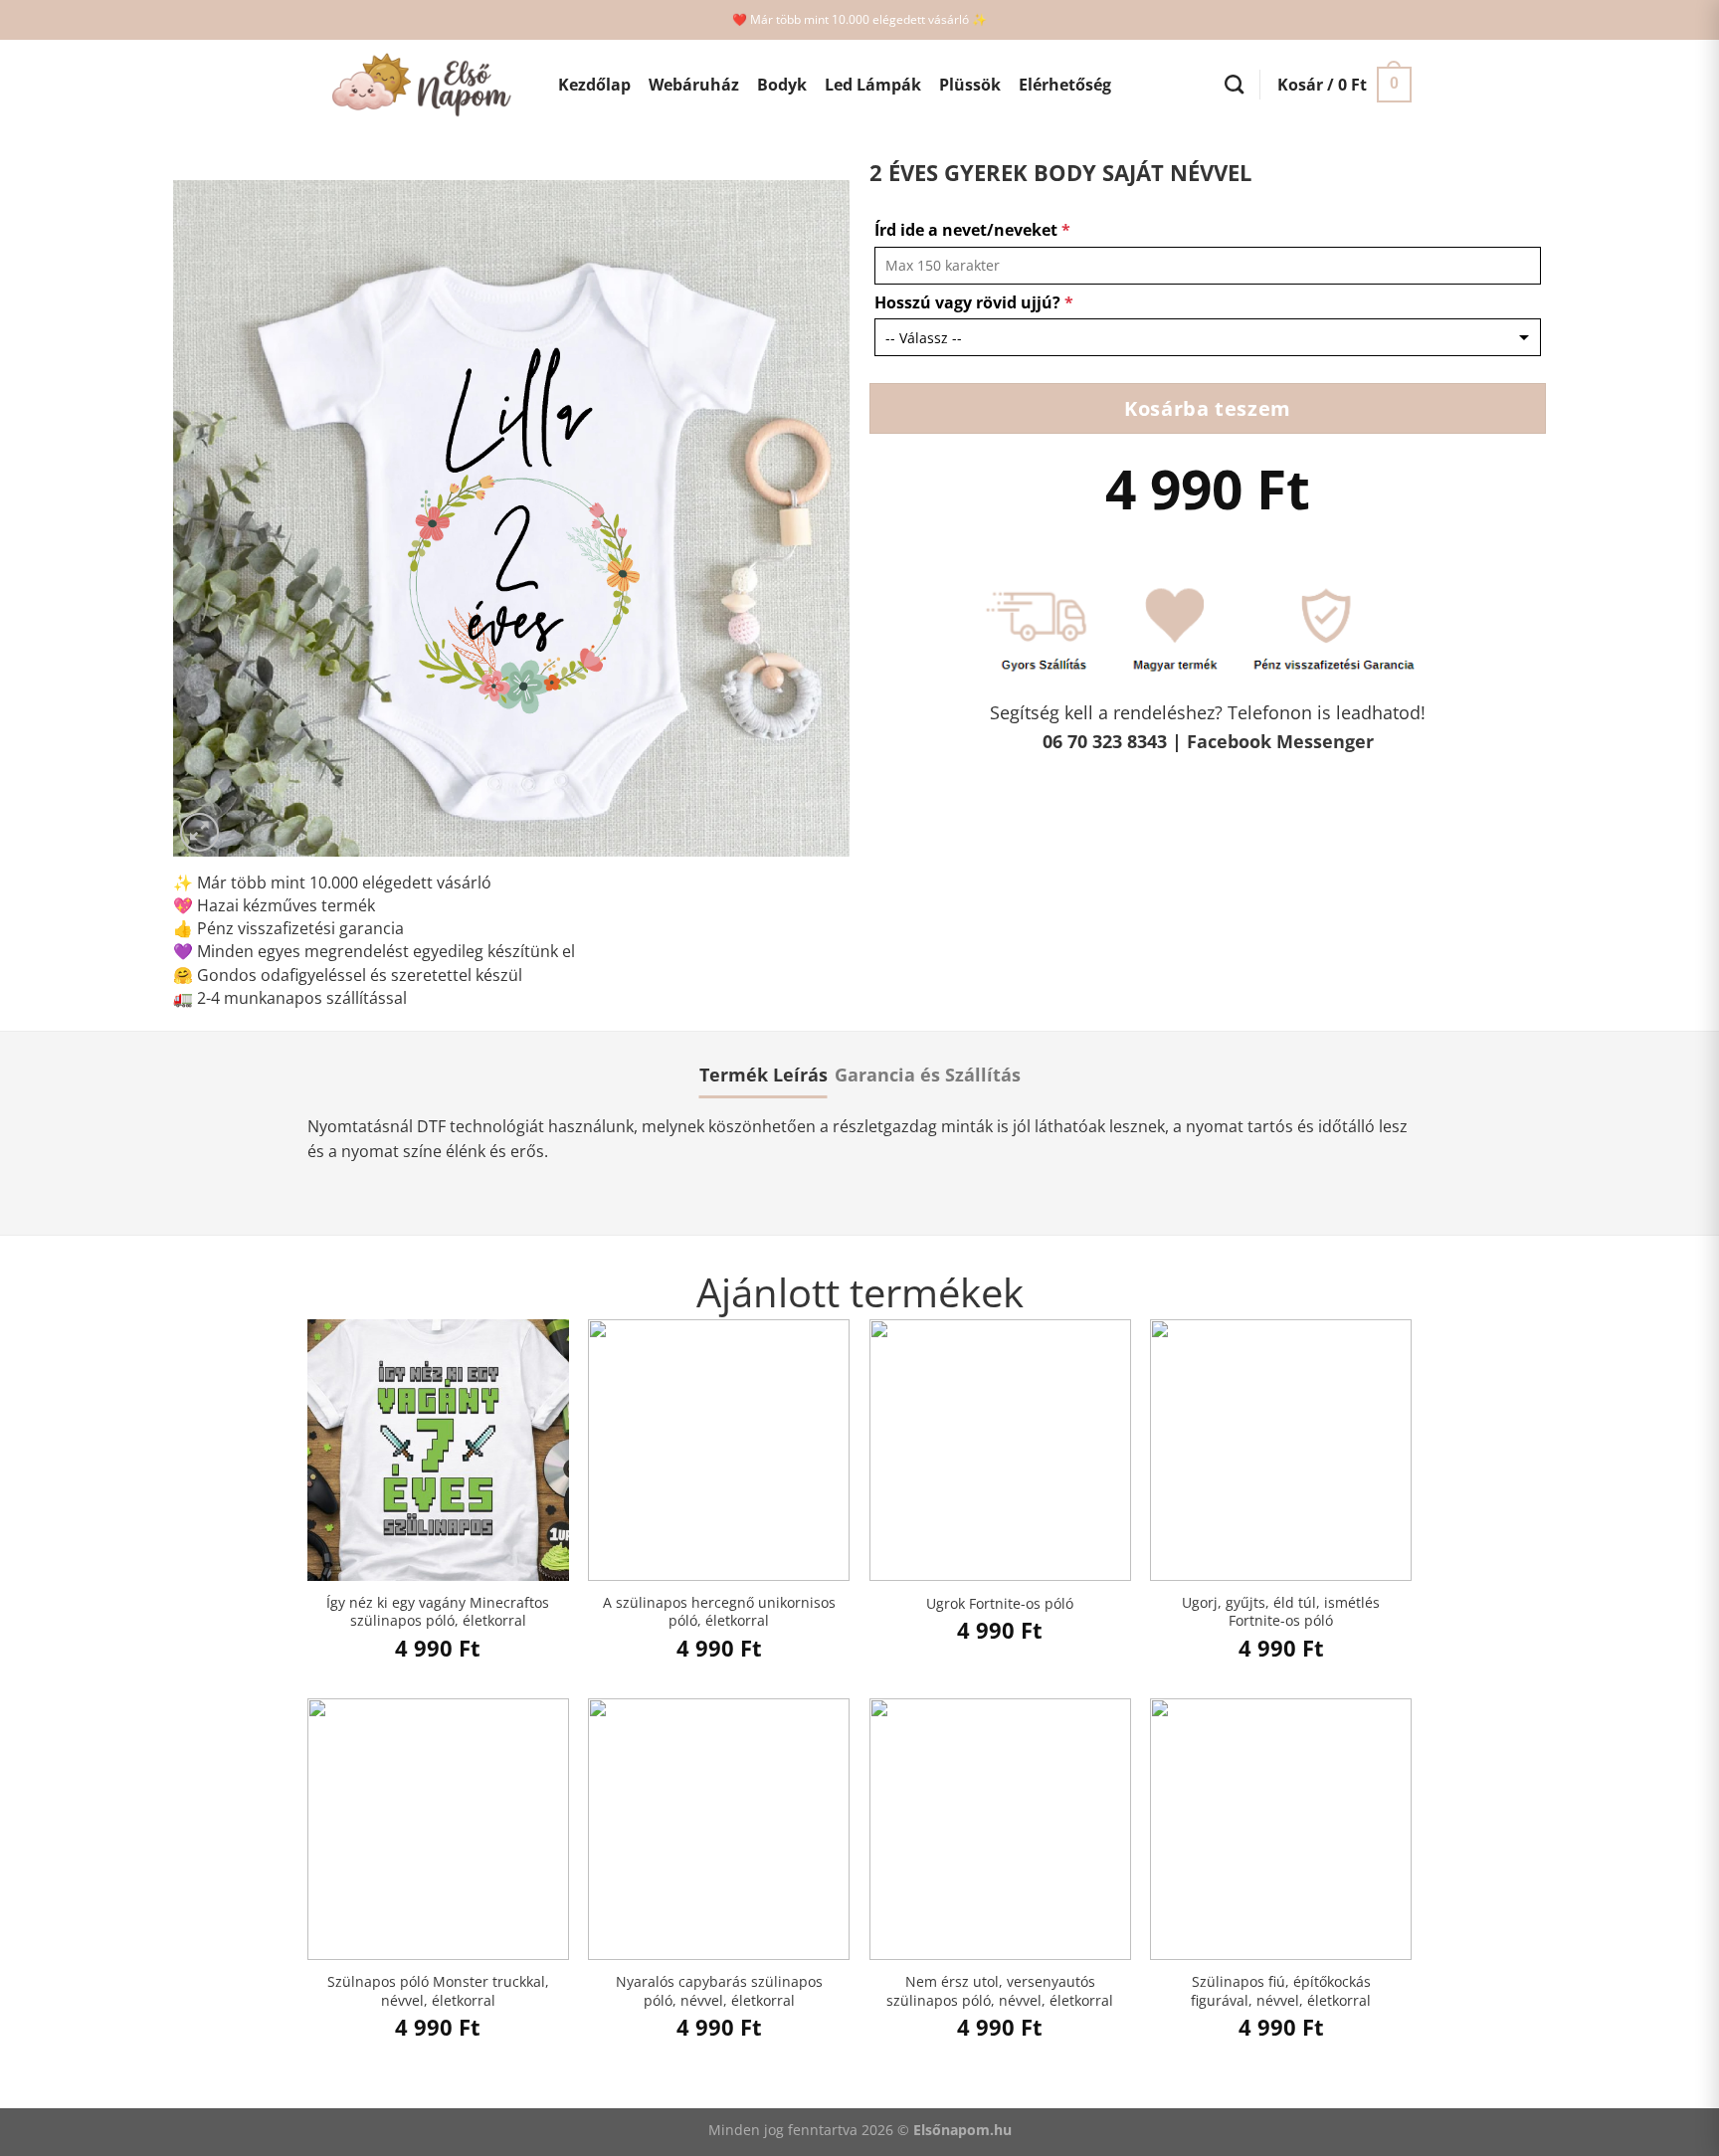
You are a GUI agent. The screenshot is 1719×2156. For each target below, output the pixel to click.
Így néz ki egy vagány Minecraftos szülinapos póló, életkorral (438, 1612)
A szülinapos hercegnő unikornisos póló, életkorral (719, 1612)
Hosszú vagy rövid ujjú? (974, 302)
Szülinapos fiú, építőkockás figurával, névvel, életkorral (1281, 1991)
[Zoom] (199, 832)
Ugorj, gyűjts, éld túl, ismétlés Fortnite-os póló (1281, 1612)
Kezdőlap (594, 85)
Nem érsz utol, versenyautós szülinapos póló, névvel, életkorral (1000, 1991)
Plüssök (970, 85)
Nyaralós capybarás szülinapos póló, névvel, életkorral (719, 1991)
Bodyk (782, 85)
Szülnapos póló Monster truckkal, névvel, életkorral (438, 1991)
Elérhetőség (1065, 85)
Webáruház (694, 85)
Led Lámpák (873, 85)
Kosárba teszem (1207, 408)
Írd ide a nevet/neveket (972, 230)
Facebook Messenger (1280, 741)
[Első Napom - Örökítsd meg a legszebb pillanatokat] (418, 85)
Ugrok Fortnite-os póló (1000, 1604)
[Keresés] (1234, 84)
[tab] (764, 1075)
